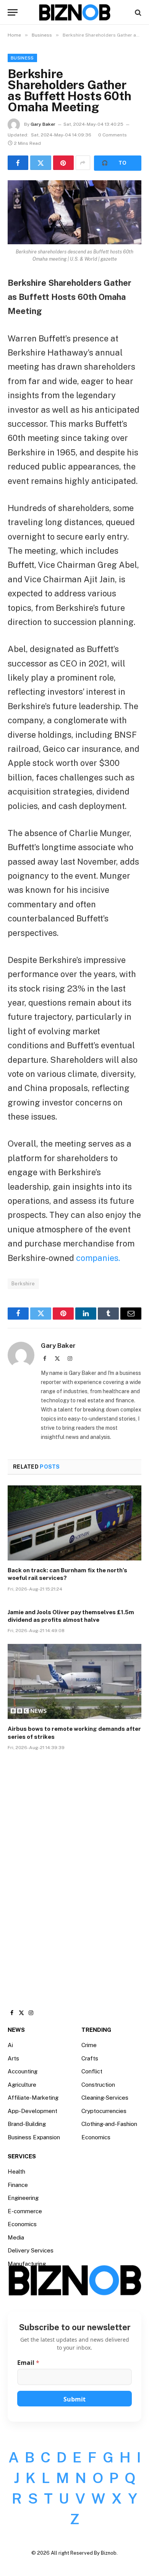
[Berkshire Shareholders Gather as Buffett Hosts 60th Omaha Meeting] (74, 212)
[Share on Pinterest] (63, 163)
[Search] (137, 12)
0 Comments (113, 135)
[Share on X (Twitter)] (40, 163)
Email (28, 2363)
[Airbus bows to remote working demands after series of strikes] (74, 1681)
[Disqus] (74, 1872)
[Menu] (13, 12)
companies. (98, 1258)
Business (22, 58)
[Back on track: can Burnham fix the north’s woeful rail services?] (74, 1523)
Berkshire (23, 1284)
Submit (74, 2399)
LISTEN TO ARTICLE (118, 163)
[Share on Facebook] (18, 163)
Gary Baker (43, 124)
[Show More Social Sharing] (83, 163)
